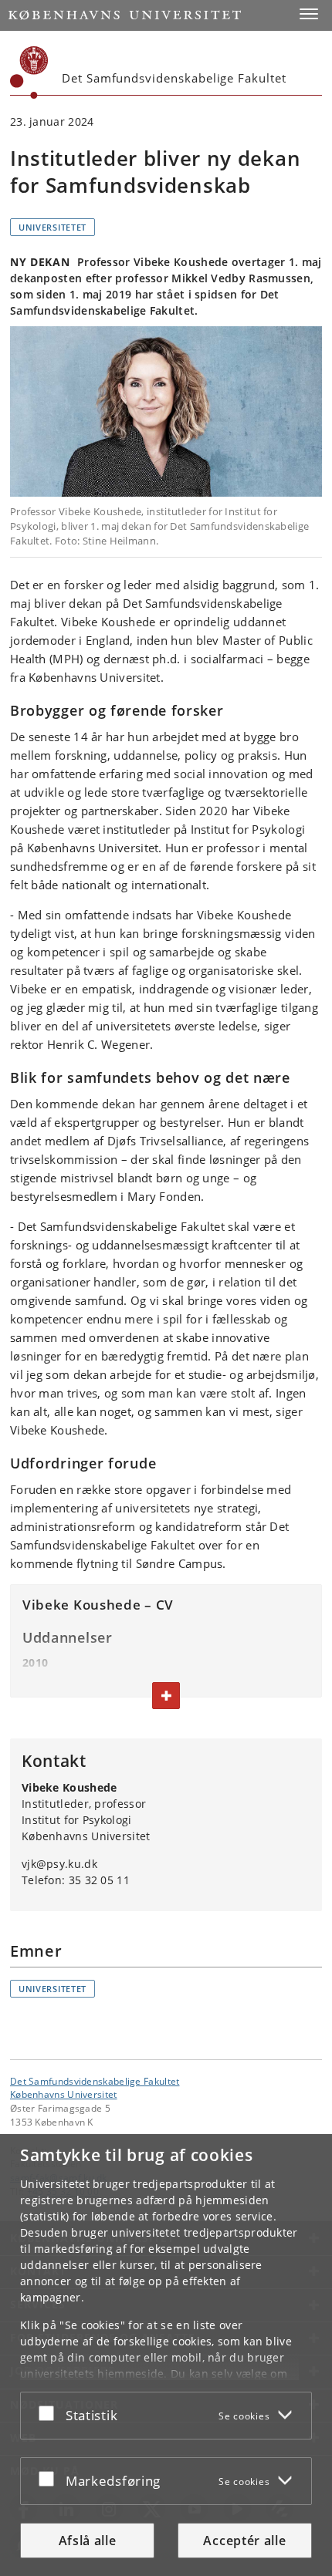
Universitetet (53, 227)
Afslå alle (88, 2541)
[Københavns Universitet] (29, 72)
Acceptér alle (244, 2541)
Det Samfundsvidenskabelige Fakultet (95, 2081)
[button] (309, 14)
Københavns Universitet (64, 2094)
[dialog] (166, 2355)
